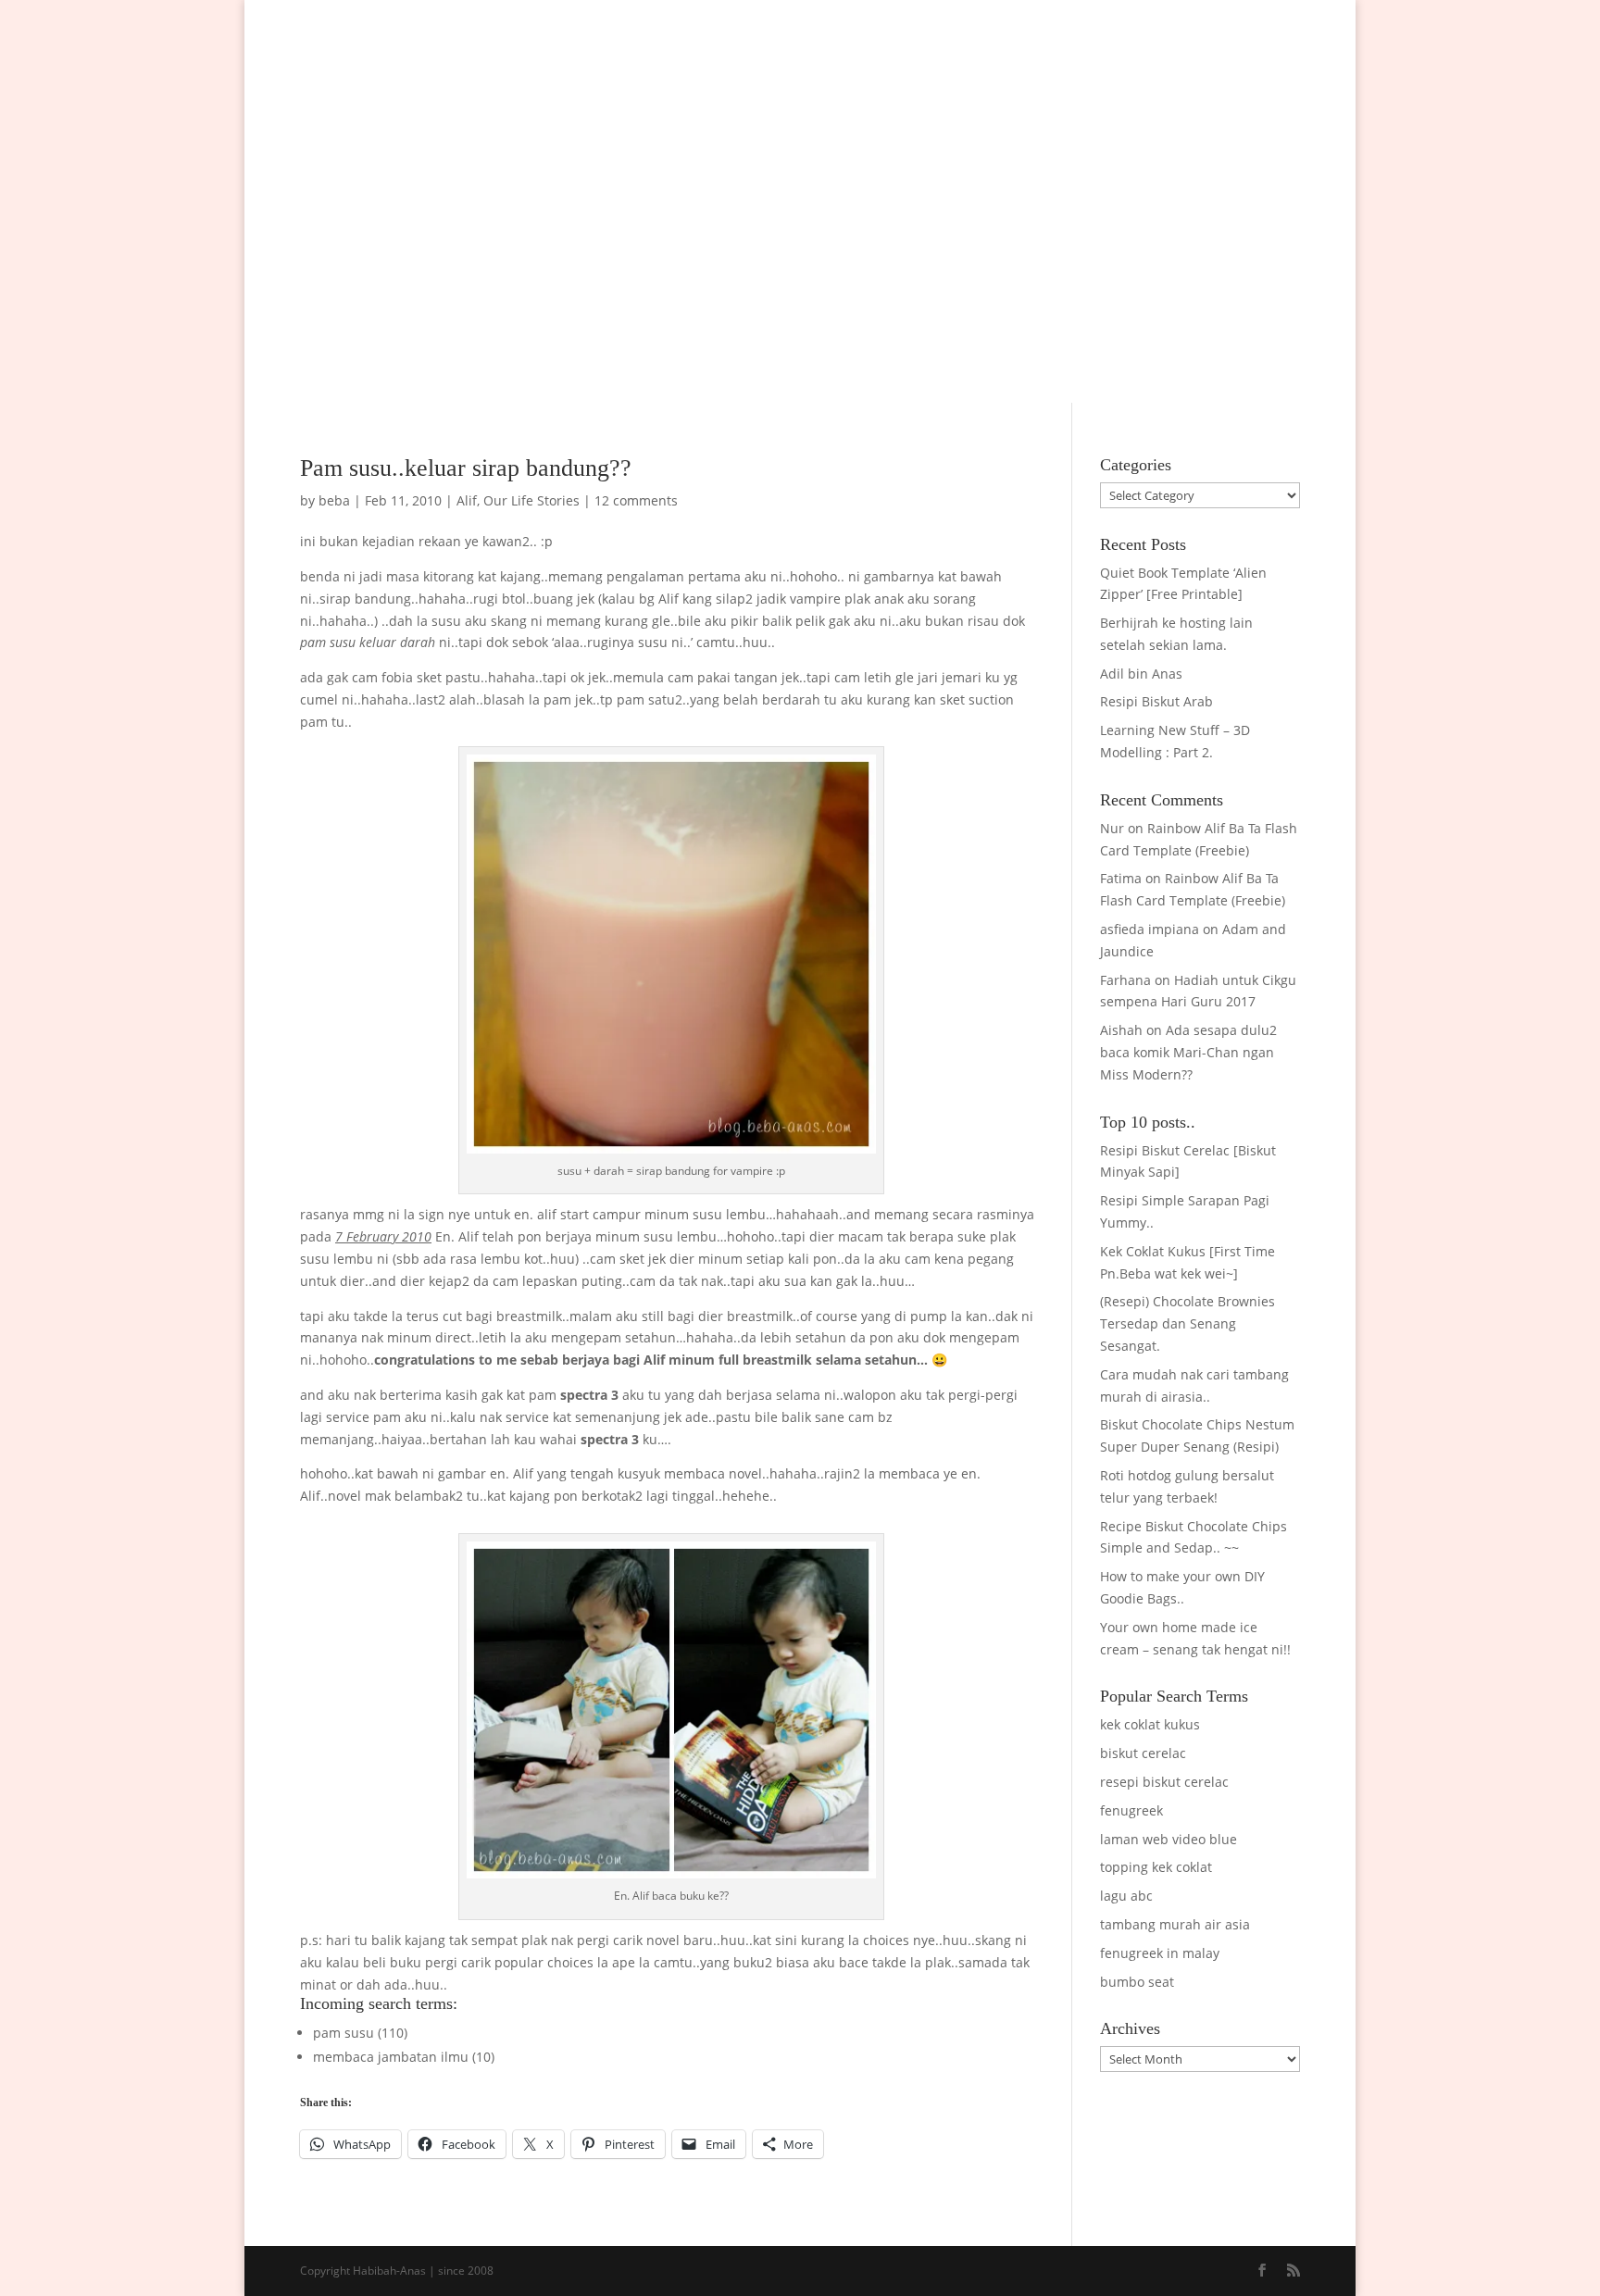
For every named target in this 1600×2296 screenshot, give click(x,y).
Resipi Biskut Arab (1156, 701)
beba (334, 500)
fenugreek (1131, 1810)
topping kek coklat (1156, 1867)
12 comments (636, 500)
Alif (467, 500)
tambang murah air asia (1175, 1924)
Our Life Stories (531, 500)
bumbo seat (1137, 1982)
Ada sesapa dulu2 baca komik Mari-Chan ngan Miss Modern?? (1188, 1052)
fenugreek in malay (1160, 1953)
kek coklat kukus (1150, 1724)
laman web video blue (1169, 1839)
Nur (1112, 828)
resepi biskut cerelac (1164, 1782)
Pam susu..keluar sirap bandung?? (466, 468)
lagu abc (1126, 1896)
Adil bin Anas (1141, 674)
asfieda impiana (1150, 929)
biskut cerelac (1143, 1753)
